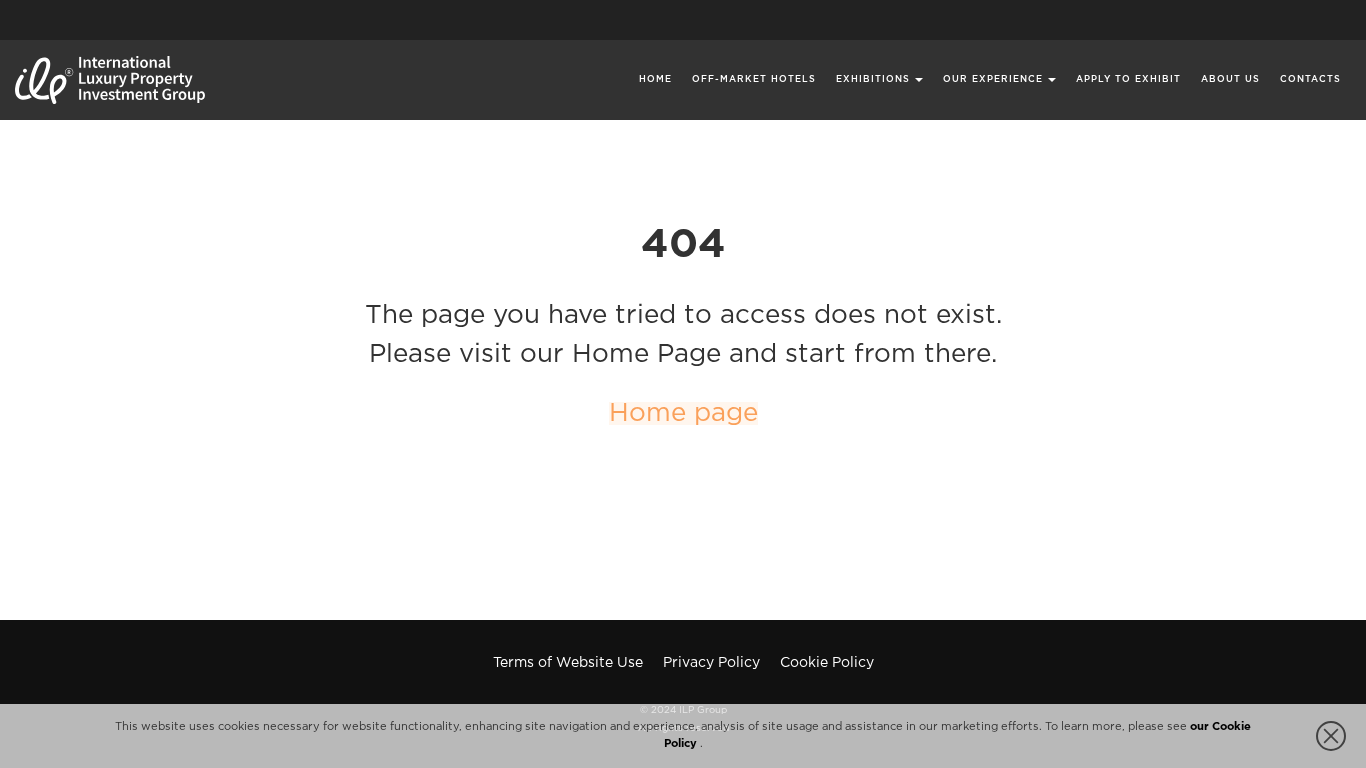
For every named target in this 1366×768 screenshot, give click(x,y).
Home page (683, 413)
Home (655, 79)
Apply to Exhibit (1128, 79)
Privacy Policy (711, 663)
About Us (1230, 79)
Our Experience (993, 79)
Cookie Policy (827, 663)
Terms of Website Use (568, 663)
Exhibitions (873, 79)
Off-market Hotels (754, 79)
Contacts (1310, 79)
